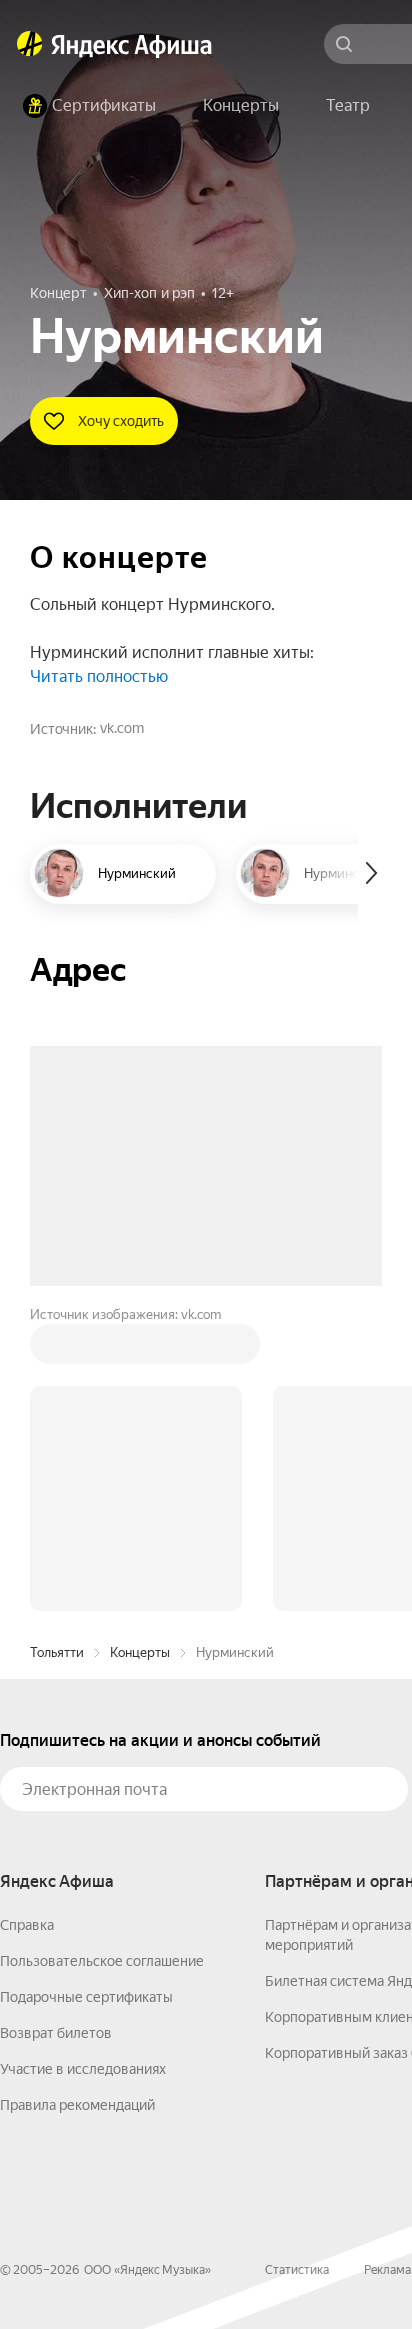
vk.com (122, 728)
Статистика (297, 1967)
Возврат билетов (56, 1730)
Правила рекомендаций (77, 1802)
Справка (27, 1622)
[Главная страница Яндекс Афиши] (30, 44)
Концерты (140, 1349)
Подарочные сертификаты (86, 1694)
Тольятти (57, 1349)
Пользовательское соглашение (102, 1658)
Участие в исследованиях (83, 1766)
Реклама (387, 1967)
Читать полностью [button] (99, 676)
